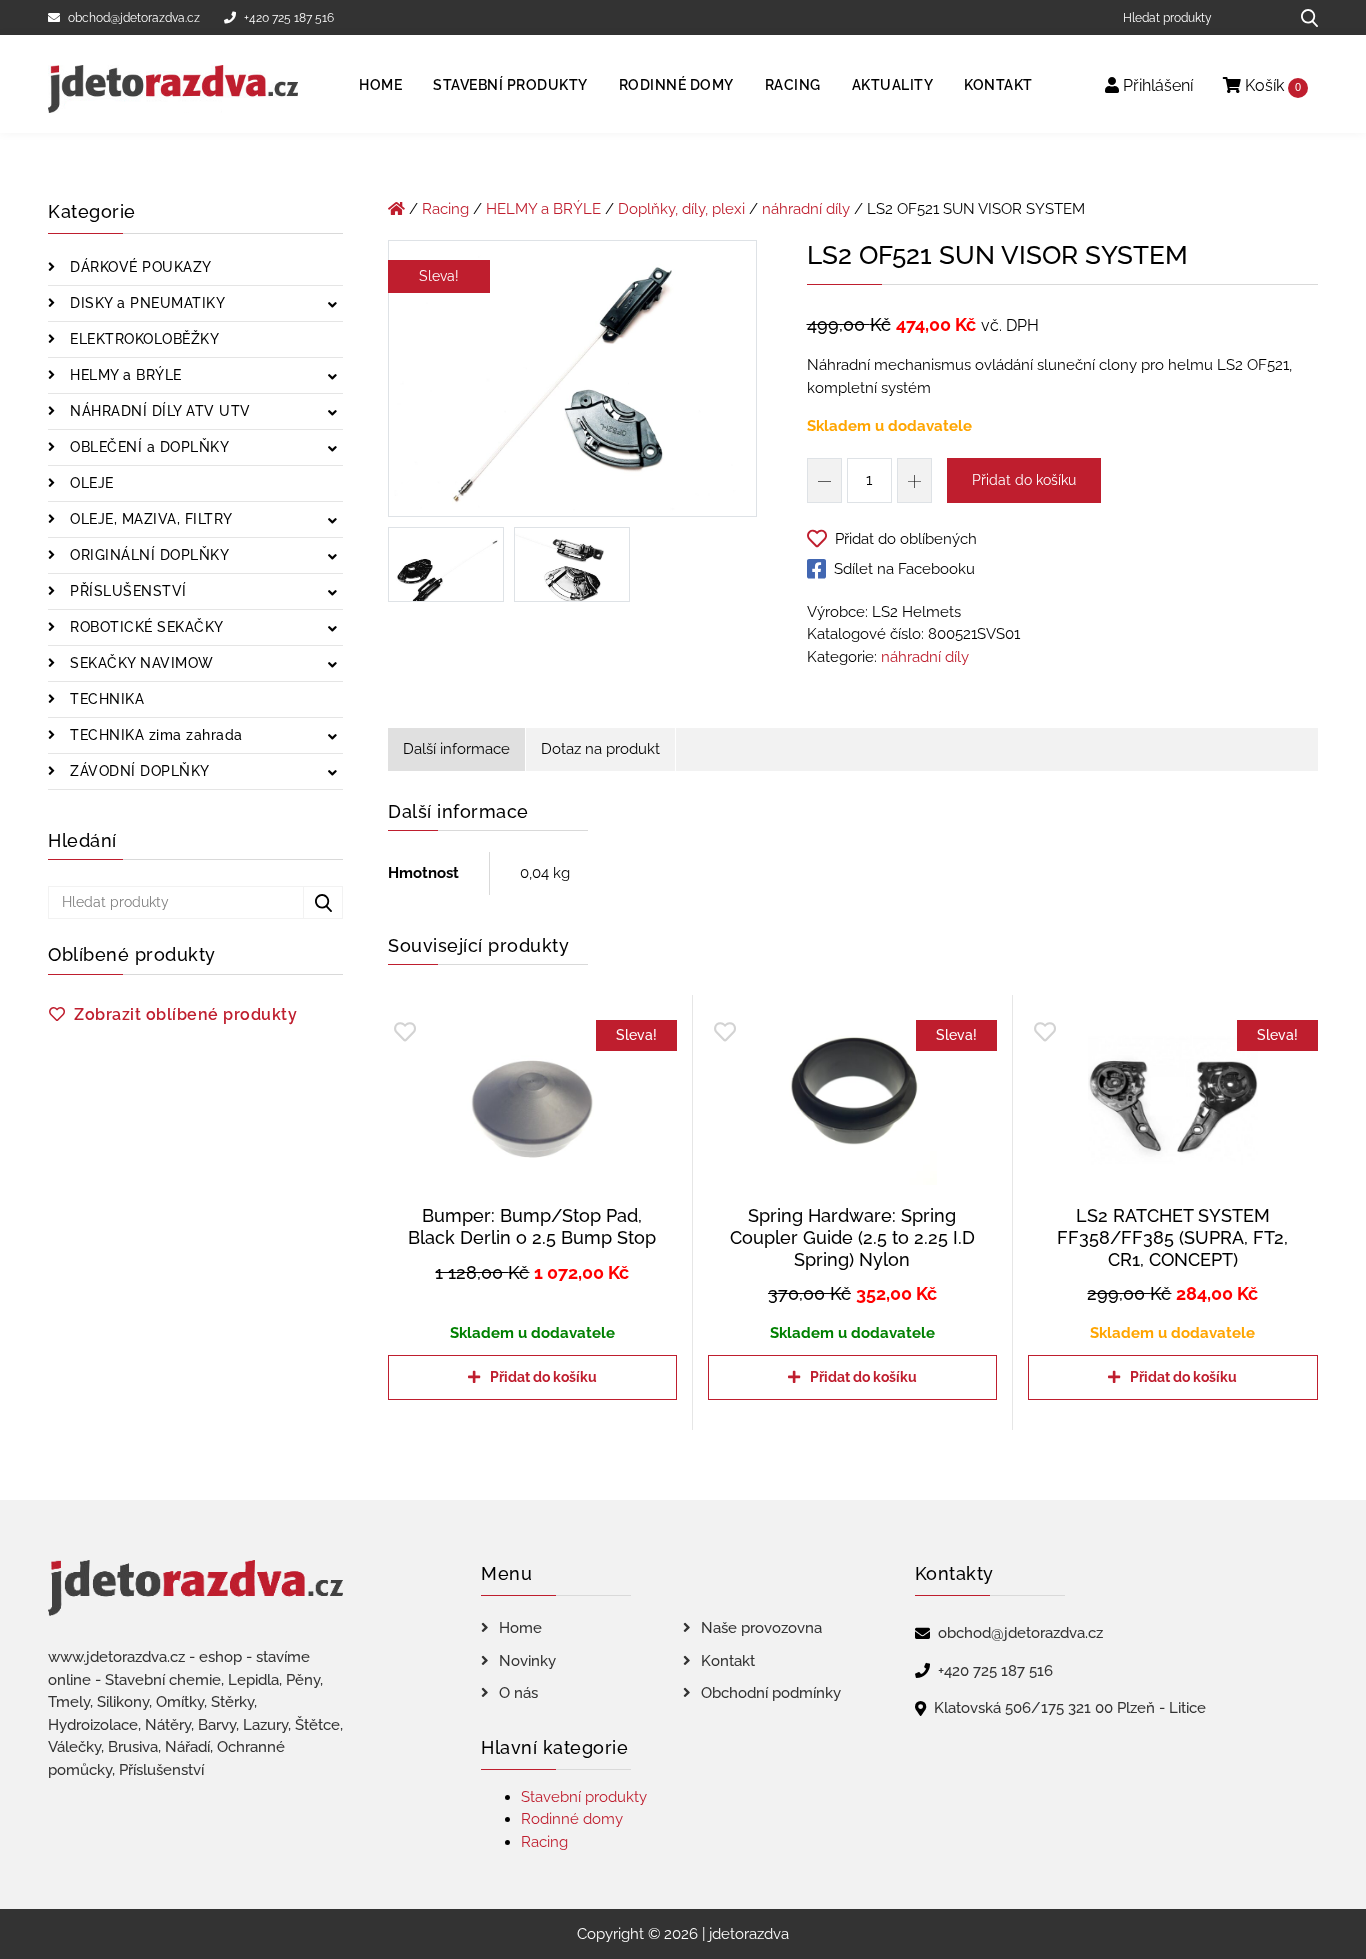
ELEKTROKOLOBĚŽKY (143, 339)
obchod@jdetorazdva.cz (134, 18)
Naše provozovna (761, 1628)
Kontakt (998, 85)
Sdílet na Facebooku (904, 569)
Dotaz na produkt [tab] (600, 749)
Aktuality (893, 85)
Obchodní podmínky (771, 1693)
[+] (914, 480)
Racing (793, 85)
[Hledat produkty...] (1302, 17)
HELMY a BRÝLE (124, 375)
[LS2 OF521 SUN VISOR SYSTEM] (572, 382)
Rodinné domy (676, 85)
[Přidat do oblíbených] (405, 1032)
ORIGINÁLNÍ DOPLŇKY (148, 555)
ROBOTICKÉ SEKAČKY (145, 627)
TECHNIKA (105, 699)
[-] (824, 480)
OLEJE (90, 483)
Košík (1271, 85)
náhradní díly (806, 209)
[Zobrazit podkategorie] (332, 305)
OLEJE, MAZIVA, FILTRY (149, 519)
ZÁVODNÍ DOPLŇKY (138, 771)
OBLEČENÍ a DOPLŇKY (148, 447)
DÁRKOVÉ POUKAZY (139, 267)
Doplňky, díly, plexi (681, 209)
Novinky (527, 1661)
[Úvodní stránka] (396, 209)
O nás (518, 1693)
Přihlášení (1156, 85)
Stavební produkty (510, 85)
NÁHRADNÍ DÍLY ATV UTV (158, 411)
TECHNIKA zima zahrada (154, 735)
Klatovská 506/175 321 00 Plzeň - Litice (1070, 1708)
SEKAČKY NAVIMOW (140, 663)
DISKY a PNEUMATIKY (146, 303)
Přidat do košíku (1024, 480)
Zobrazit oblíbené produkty (185, 1014)
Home (380, 85)
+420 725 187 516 (289, 18)
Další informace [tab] (456, 749)
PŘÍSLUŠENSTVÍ (126, 591)
